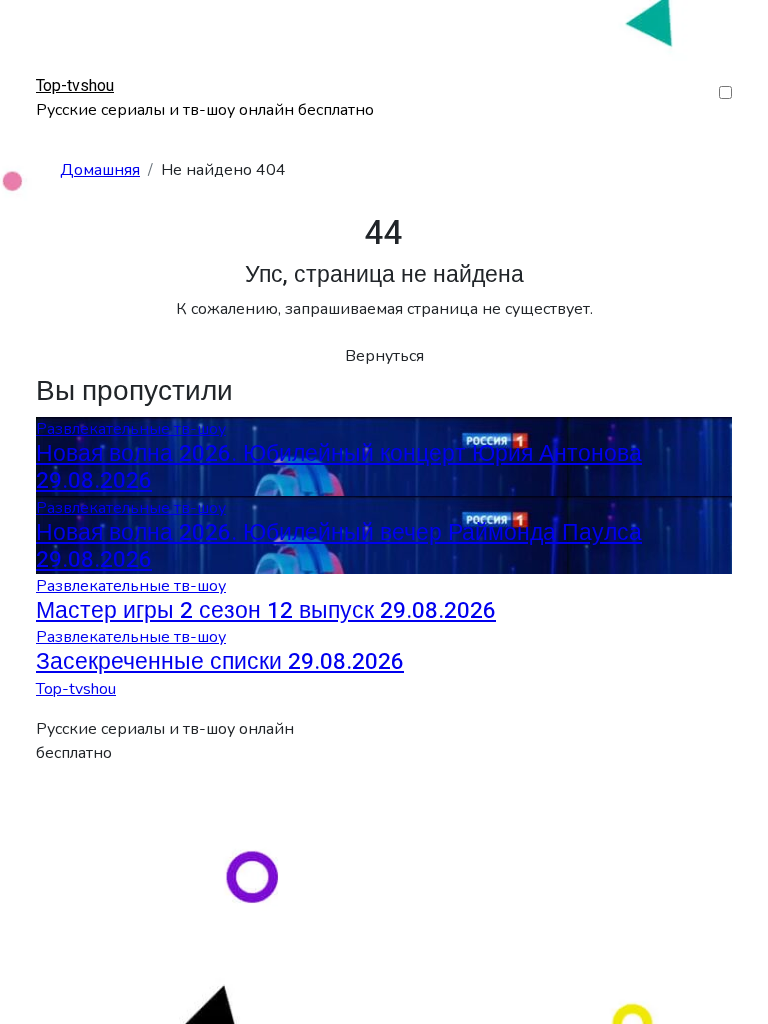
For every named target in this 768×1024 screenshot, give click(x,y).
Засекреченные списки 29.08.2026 (220, 662)
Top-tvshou (75, 86)
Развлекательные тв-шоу (131, 429)
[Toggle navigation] (49, 67)
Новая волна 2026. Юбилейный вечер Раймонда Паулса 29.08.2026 (339, 546)
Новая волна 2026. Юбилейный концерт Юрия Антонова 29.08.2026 (339, 467)
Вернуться (384, 356)
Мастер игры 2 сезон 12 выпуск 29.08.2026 (266, 611)
